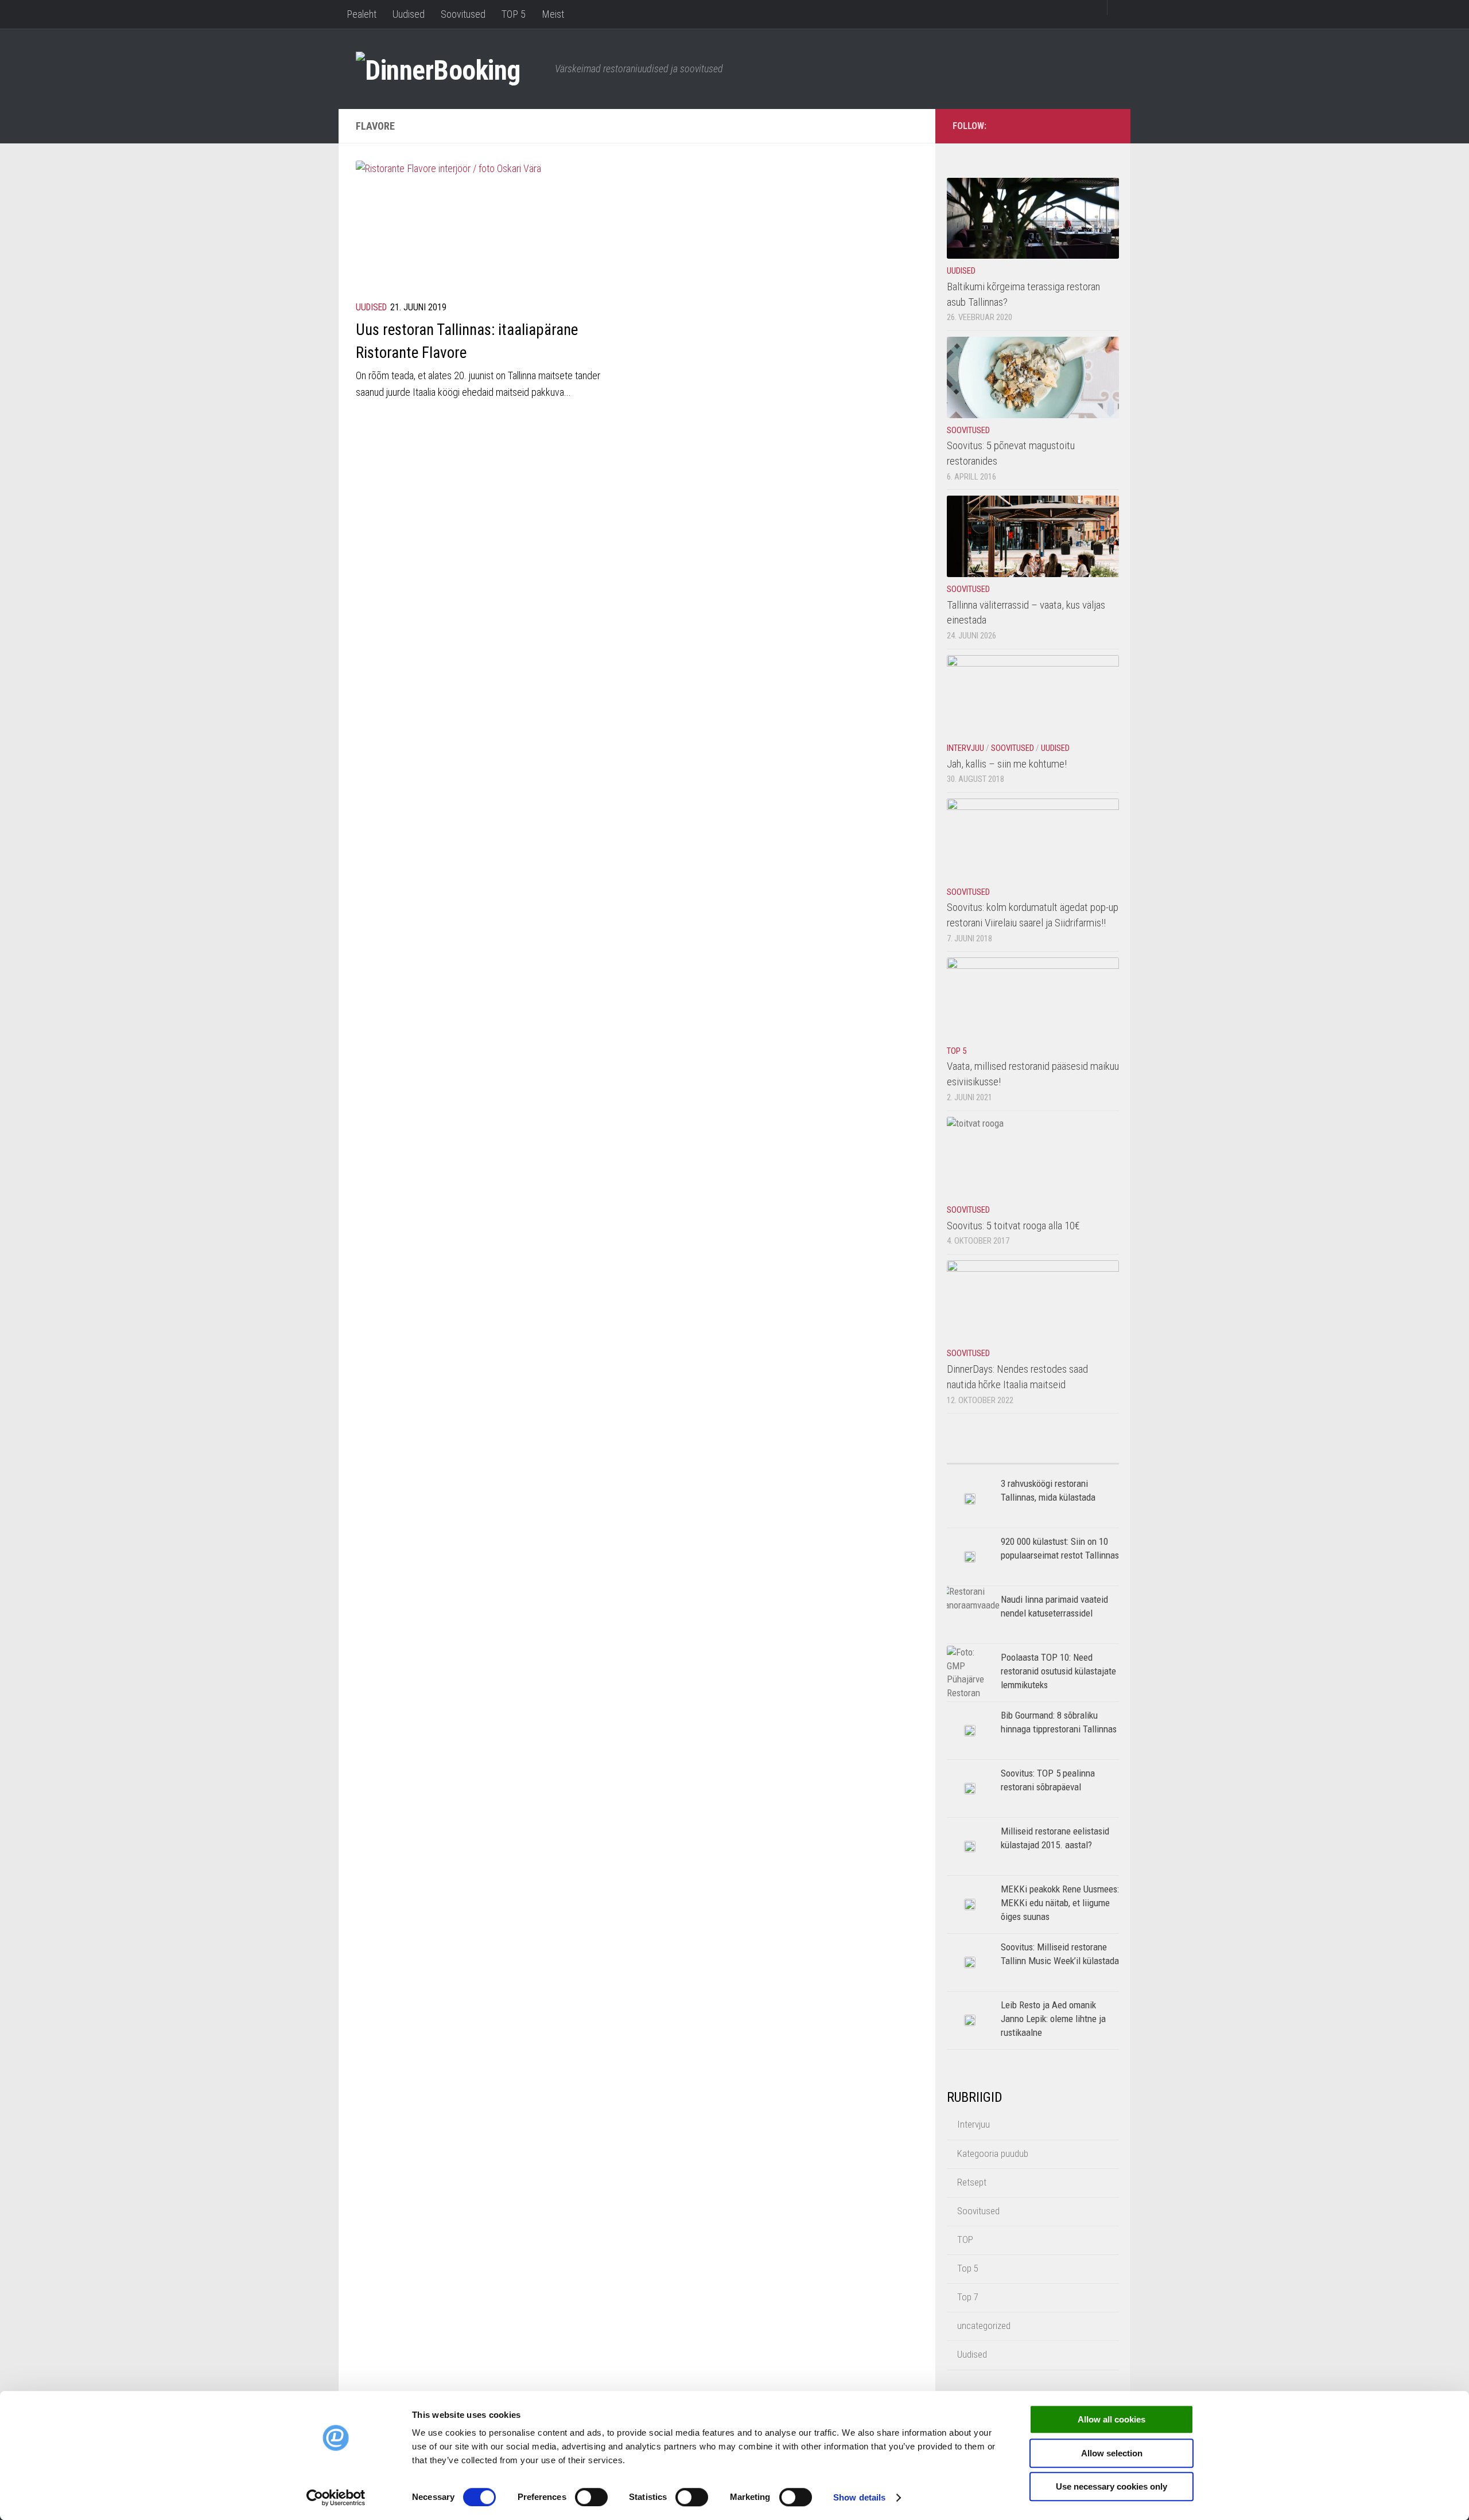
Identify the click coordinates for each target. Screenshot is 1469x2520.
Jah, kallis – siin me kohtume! (1007, 764)
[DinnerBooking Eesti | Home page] (450, 69)
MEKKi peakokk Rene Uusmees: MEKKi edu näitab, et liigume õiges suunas (1060, 1902)
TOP (965, 2239)
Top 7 (968, 2297)
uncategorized (984, 2326)
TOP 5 (514, 14)
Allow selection (1112, 2453)
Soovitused (463, 14)
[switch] (591, 2497)
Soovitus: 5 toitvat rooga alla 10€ (1013, 1226)
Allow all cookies (1112, 2419)
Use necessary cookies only (1112, 2486)
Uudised (409, 14)
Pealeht (362, 14)
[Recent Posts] (1076, 1459)
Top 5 (957, 1051)
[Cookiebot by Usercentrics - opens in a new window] (336, 2498)
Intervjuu (965, 748)
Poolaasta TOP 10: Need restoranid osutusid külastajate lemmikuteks (1058, 1671)
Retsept (972, 2182)
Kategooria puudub (993, 2153)
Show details (859, 2497)
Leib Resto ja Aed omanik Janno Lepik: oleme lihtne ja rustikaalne (1053, 2018)
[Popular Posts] (990, 1459)
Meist (553, 14)
